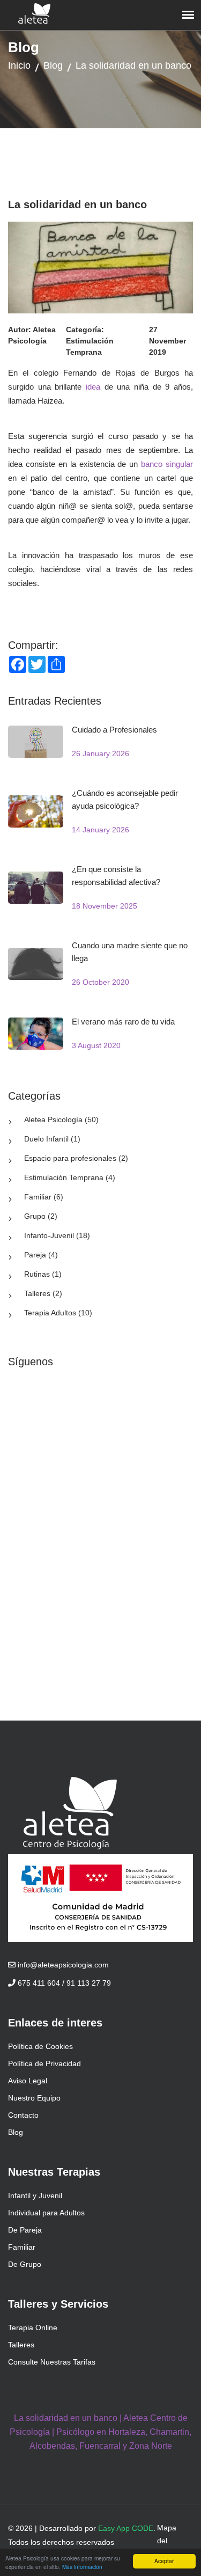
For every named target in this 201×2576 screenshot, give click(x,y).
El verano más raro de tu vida (123, 1022)
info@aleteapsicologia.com (62, 1965)
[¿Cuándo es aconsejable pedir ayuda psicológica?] (36, 811)
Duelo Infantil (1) (52, 1139)
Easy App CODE (126, 2528)
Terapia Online (33, 2328)
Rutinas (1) (43, 1274)
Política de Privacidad (44, 2063)
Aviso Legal (28, 2081)
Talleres (21, 2345)
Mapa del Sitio (167, 2541)
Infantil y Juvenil (35, 2196)
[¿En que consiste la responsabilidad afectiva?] (36, 887)
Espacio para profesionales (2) (76, 1158)
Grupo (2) (41, 1216)
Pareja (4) (41, 1255)
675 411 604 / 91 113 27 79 (63, 1983)
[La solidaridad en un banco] (100, 267)
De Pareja (25, 2230)
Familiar (22, 2247)
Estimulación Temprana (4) (70, 1177)
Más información (82, 2567)
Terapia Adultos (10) (58, 1313)
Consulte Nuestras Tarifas (52, 2362)
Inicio (19, 65)
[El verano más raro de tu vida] (36, 1033)
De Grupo (25, 2264)
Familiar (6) (44, 1197)
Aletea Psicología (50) (61, 1119)
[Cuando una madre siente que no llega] (36, 963)
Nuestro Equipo (34, 2098)
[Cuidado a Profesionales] (36, 741)
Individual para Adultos (46, 2213)
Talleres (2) (43, 1293)
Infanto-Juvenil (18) (57, 1235)
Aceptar (164, 2561)
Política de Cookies (40, 2046)
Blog (53, 65)
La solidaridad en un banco (133, 65)
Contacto (23, 2115)
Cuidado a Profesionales (114, 730)
